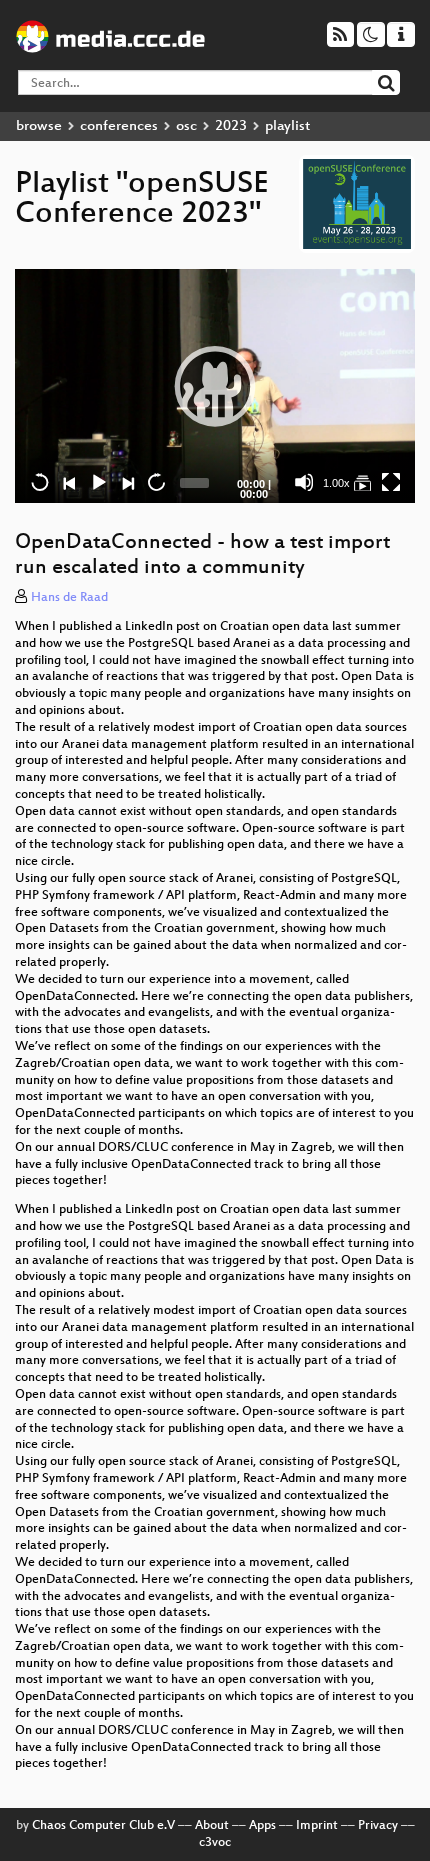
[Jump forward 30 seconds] (156, 482)
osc (186, 126)
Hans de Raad (69, 598)
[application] (215, 386)
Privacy (378, 1826)
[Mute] (304, 482)
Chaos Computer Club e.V (103, 1826)
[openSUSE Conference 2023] (362, 482)
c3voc (215, 1843)
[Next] (127, 482)
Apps (262, 1826)
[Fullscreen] (391, 482)
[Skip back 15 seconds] (40, 482)
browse (39, 126)
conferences (119, 126)
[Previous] (69, 482)
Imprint (317, 1826)
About (212, 1826)
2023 (231, 126)
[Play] (215, 386)
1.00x (336, 483)
